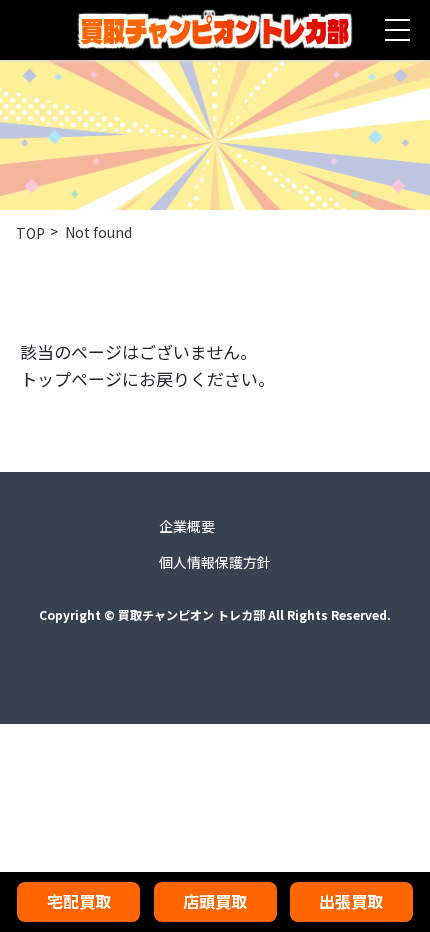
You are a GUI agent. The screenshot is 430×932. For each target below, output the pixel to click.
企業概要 (187, 526)
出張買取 (351, 901)
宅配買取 (79, 901)
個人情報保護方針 (215, 562)
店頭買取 (215, 901)
